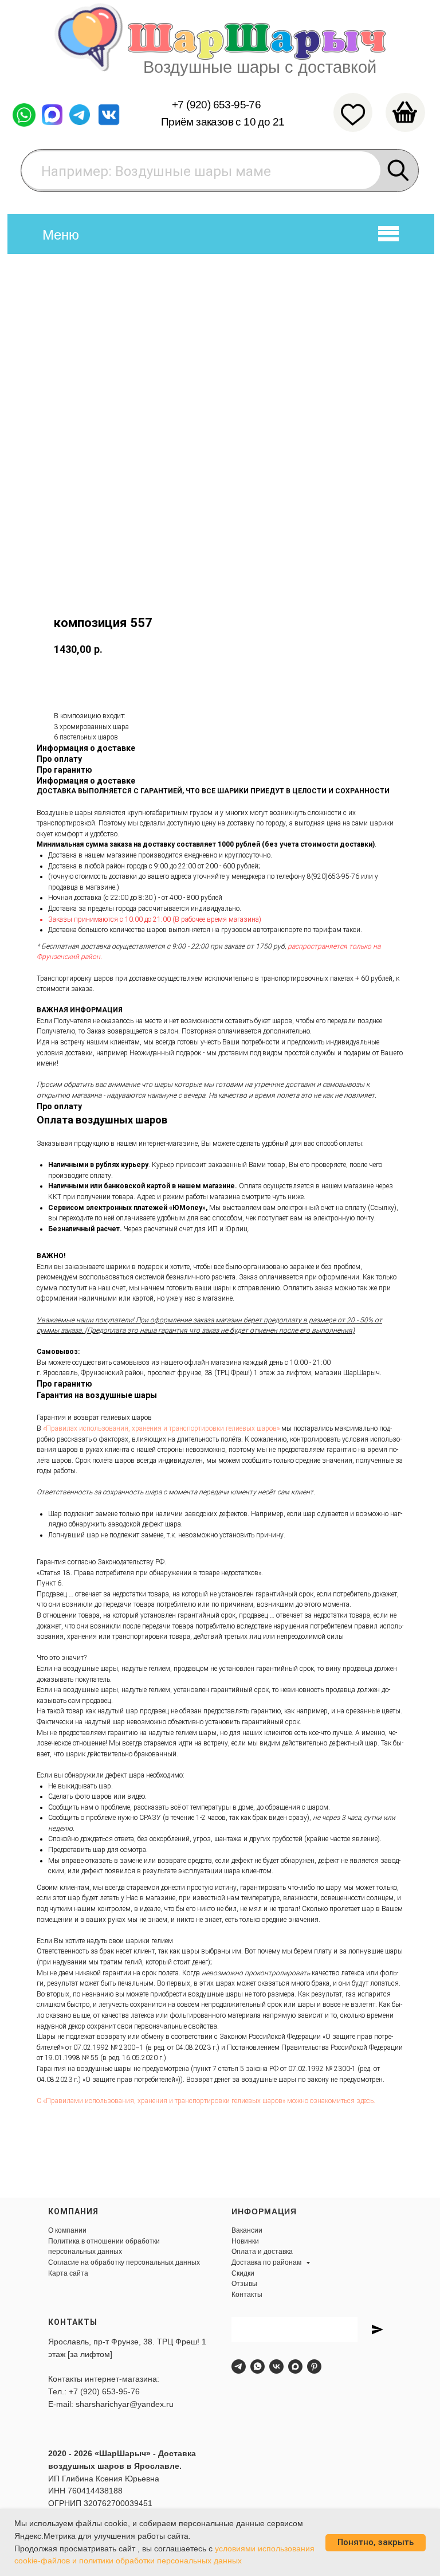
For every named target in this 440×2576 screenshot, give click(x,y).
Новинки (245, 2241)
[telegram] (239, 2366)
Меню (61, 235)
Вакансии (247, 2230)
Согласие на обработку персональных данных (124, 2262)
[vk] (276, 2366)
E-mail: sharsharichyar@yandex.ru (111, 2404)
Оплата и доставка (262, 2252)
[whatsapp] (258, 2366)
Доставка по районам (267, 2262)
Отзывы (244, 2284)
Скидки (243, 2273)
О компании (67, 2230)
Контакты (247, 2295)
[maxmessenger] (295, 2366)
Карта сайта (68, 2273)
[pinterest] (314, 2366)
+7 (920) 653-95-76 (216, 105)
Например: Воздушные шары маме (156, 171)
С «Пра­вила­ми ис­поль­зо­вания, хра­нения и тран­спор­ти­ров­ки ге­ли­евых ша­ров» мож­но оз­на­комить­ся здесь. (206, 2101)
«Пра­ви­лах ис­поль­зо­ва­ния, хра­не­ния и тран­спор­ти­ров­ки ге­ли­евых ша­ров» (161, 1428)
